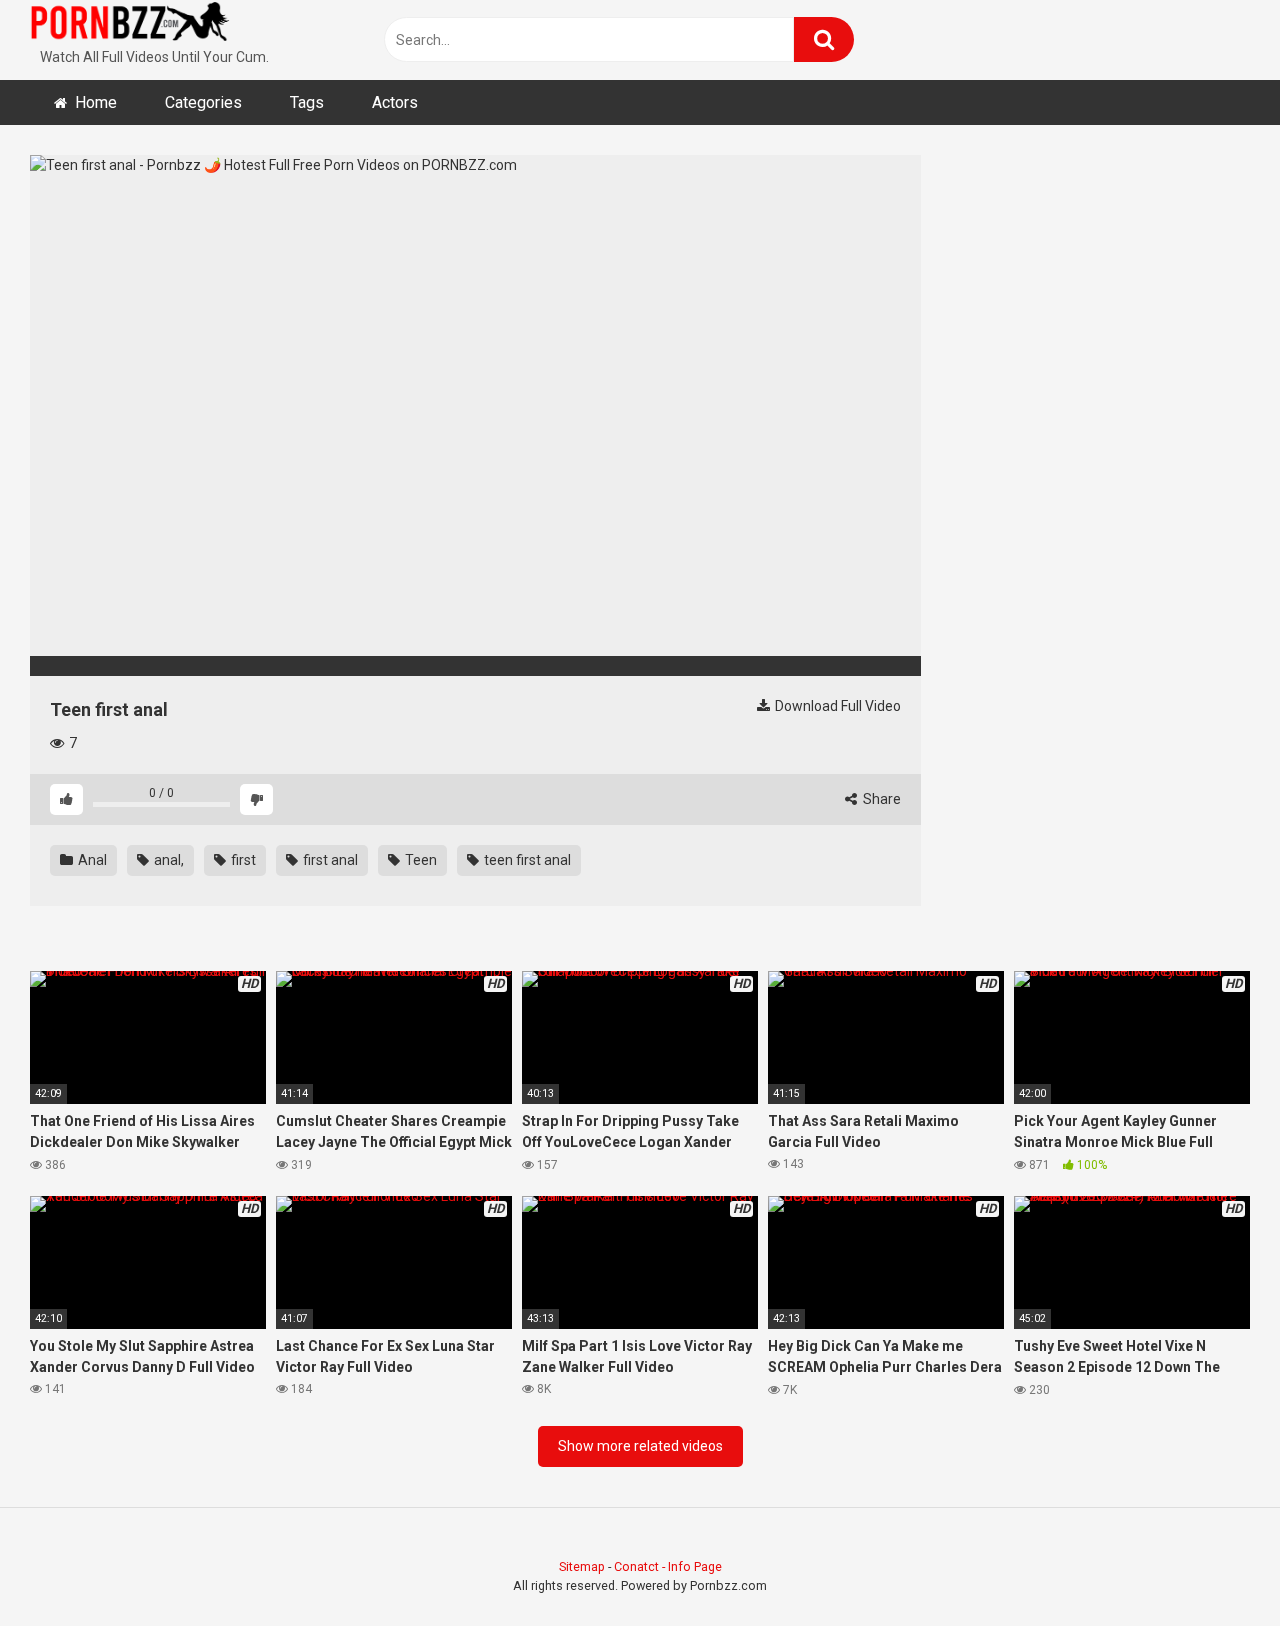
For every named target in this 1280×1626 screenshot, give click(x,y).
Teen (419, 860)
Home (96, 102)
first (242, 860)
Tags (307, 102)
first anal (329, 860)
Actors (395, 102)
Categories (203, 102)
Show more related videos (640, 1446)
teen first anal (526, 860)
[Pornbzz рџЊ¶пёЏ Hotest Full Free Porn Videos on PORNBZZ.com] (130, 25)
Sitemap (582, 1566)
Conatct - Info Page (668, 1566)
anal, (167, 860)
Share (880, 799)
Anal (91, 860)
